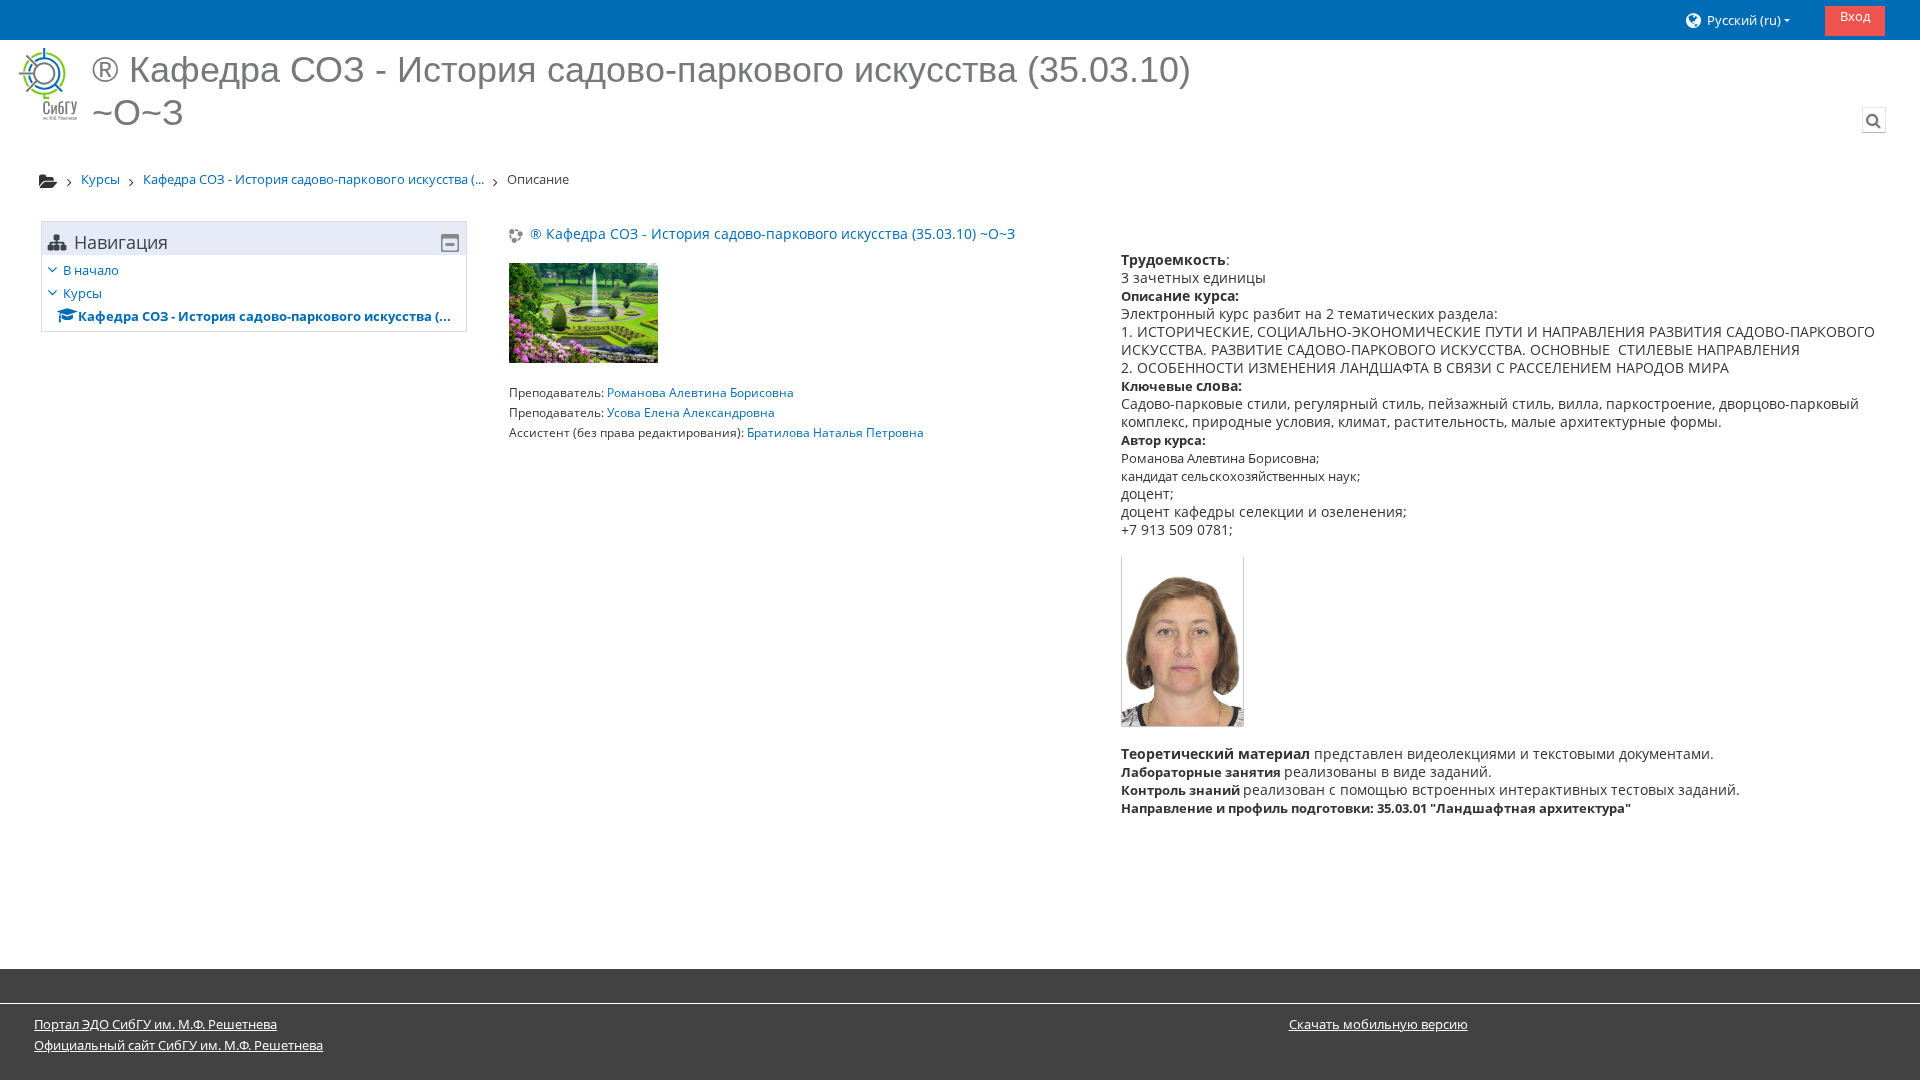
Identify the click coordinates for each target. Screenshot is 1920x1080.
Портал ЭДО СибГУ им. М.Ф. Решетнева (155, 1024)
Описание (538, 179)
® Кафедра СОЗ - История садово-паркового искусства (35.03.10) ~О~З (772, 234)
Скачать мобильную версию (1378, 1024)
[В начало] (48, 84)
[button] (1747, 20)
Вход (1855, 16)
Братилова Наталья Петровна (835, 432)
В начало (91, 270)
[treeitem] (254, 293)
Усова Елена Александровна (691, 412)
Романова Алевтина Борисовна (700, 392)
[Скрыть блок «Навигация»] (450, 243)
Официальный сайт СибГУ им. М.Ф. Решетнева (178, 1045)
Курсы (82, 293)
